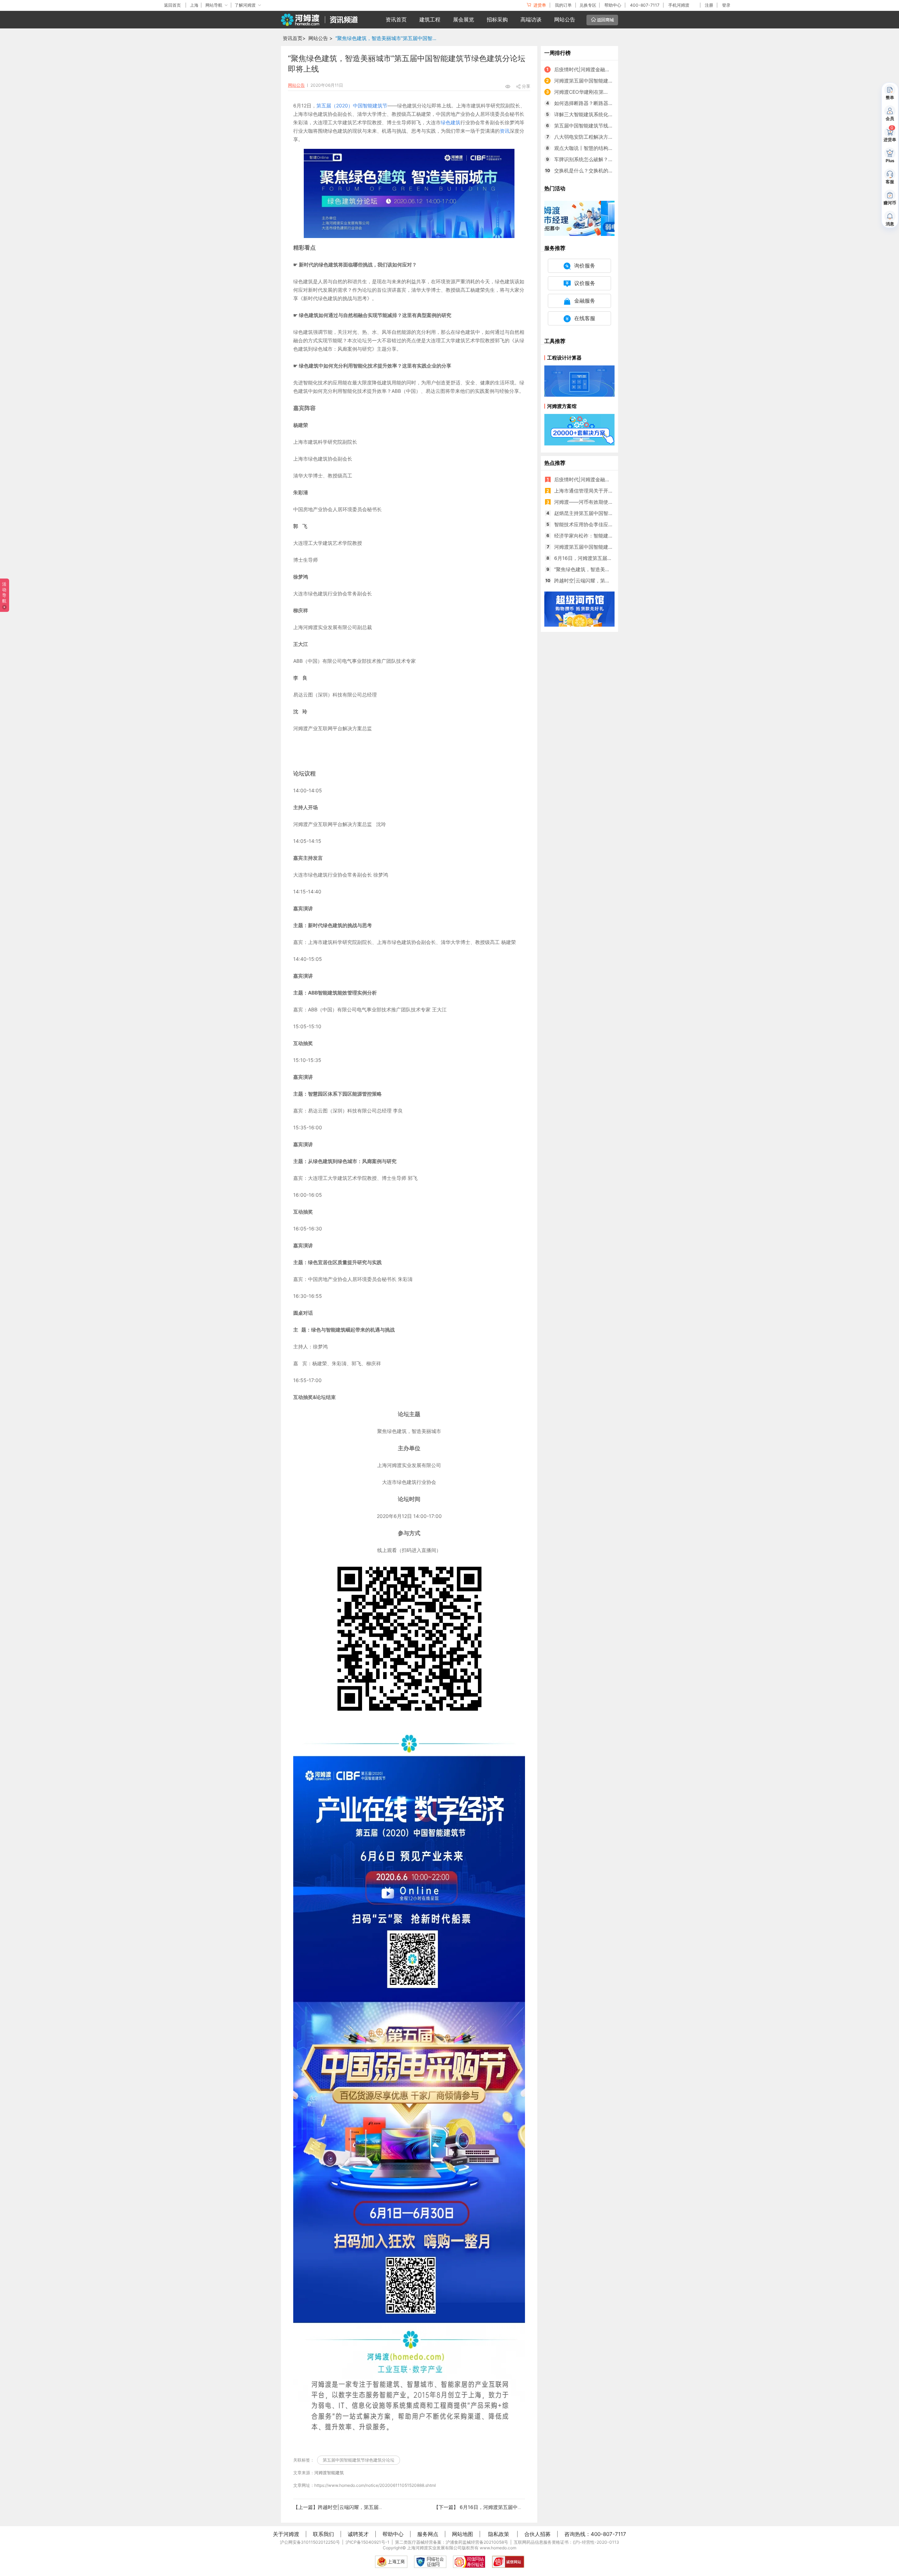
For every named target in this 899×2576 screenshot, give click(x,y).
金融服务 (585, 301)
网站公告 (565, 19)
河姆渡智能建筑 (329, 2473)
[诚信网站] (508, 2562)
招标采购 (497, 19)
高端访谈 (531, 19)
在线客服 (585, 318)
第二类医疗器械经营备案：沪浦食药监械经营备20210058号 (452, 2542)
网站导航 (214, 5)
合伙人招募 (537, 2534)
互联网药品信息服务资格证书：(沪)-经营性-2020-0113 (566, 2542)
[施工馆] (579, 218)
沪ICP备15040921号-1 (368, 2542)
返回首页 (172, 5)
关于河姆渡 (286, 2534)
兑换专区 (588, 5)
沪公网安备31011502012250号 (310, 2542)
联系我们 (323, 2534)
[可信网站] (469, 2562)
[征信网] (430, 2562)
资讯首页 (396, 19)
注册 (709, 5)
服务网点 (428, 2534)
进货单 (539, 5)
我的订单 (563, 5)
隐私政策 (499, 2534)
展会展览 (464, 19)
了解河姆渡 (245, 5)
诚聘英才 (358, 2534)
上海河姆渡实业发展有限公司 (434, 2548)
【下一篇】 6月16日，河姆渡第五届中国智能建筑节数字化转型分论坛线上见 (517, 2507)
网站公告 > (320, 38)
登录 (726, 5)
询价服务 (585, 266)
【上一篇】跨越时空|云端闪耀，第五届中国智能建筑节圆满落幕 (363, 2507)
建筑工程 (430, 19)
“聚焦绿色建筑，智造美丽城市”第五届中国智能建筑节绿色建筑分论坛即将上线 (389, 38)
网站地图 (462, 2534)
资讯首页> (294, 38)
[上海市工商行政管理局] (391, 2562)
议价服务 (585, 283)
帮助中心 (613, 5)
